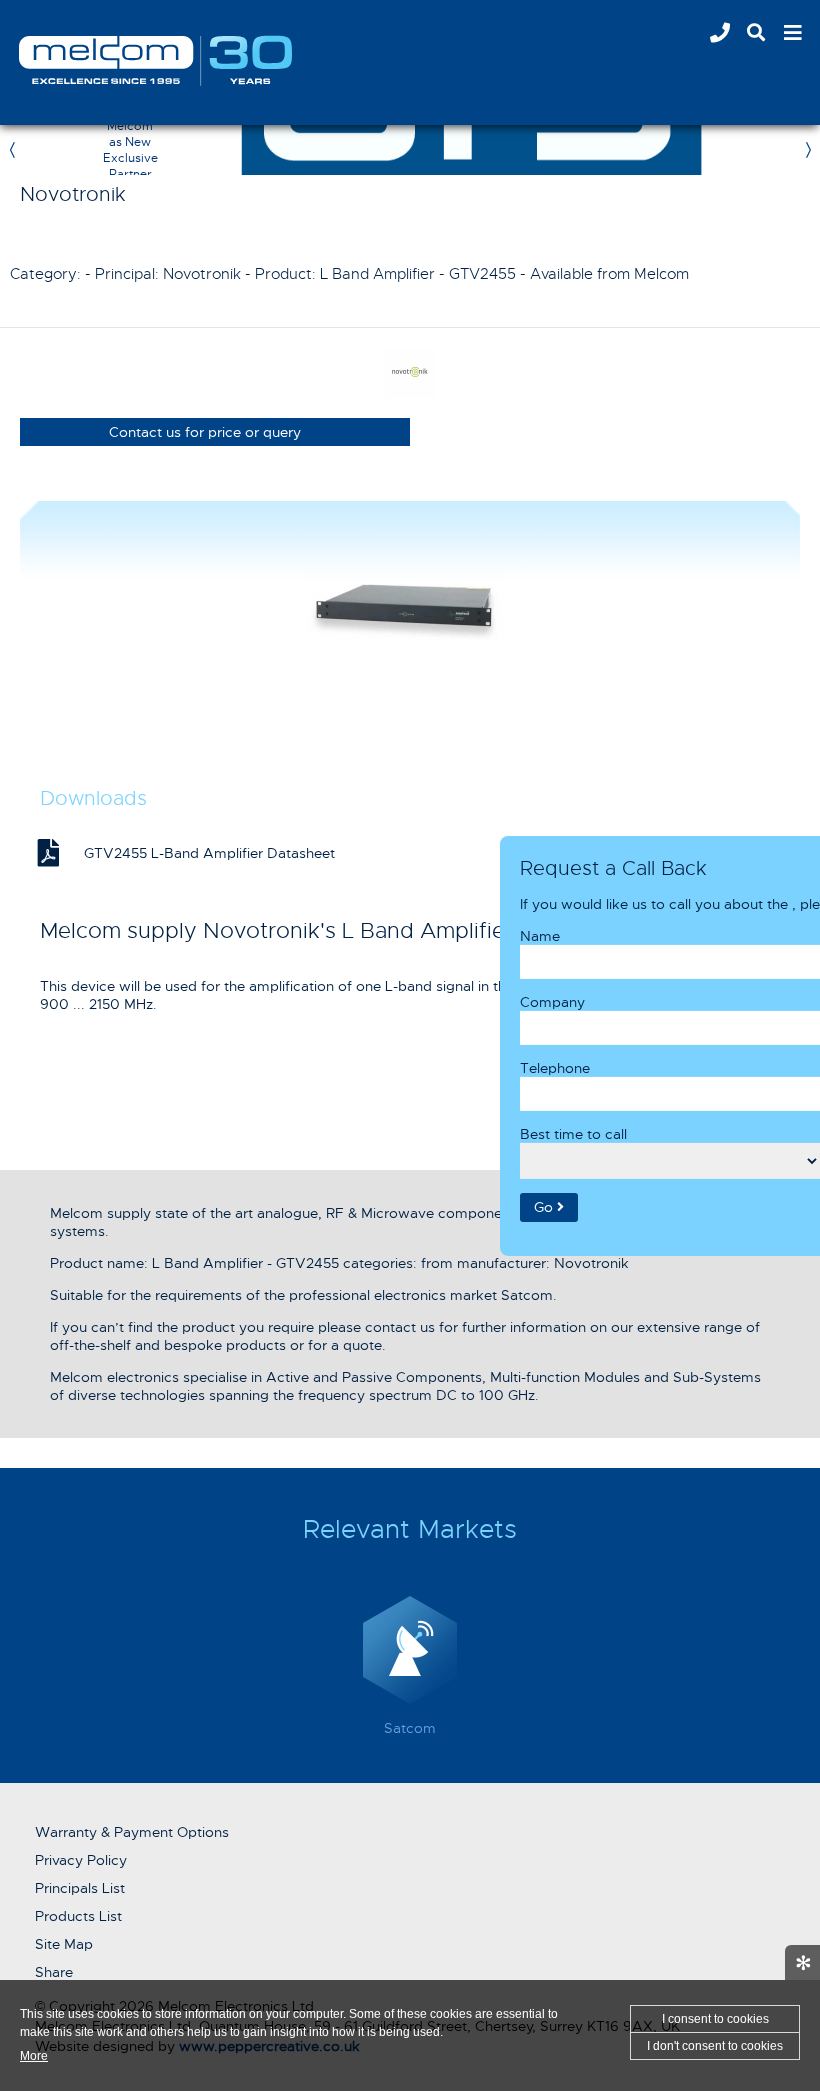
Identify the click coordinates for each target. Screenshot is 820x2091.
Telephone (555, 1067)
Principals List (80, 1888)
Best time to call (573, 1133)
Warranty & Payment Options (132, 1832)
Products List (78, 1916)
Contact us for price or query (205, 432)
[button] (549, 1206)
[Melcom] (155, 60)
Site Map (64, 1944)
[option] (410, 1671)
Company (552, 1001)
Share (54, 1972)
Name (540, 935)
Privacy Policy (81, 1860)
